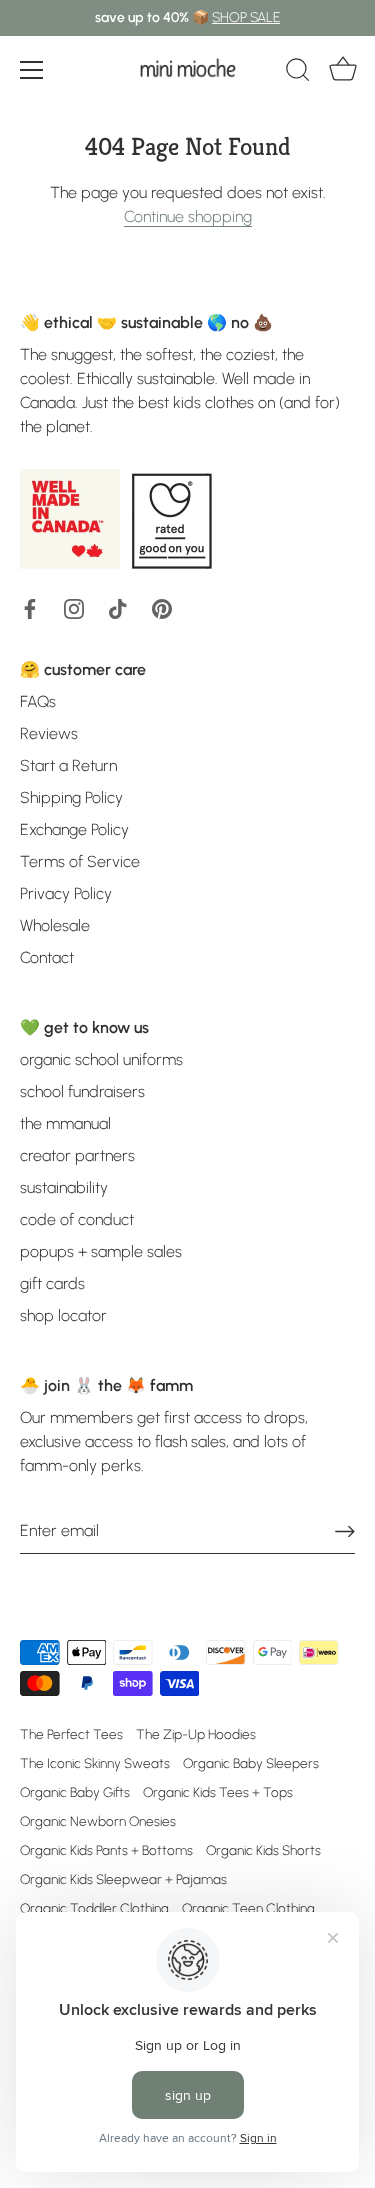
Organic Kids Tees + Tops (218, 1792)
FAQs (38, 701)
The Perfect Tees (71, 1734)
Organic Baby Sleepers (251, 1763)
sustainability (64, 1187)
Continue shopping (188, 216)
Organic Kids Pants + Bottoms (106, 1850)
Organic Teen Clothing (248, 1908)
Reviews (49, 733)
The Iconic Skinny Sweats (95, 1763)
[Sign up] (345, 1530)
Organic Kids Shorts (263, 1850)
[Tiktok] (118, 607)
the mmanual (65, 1123)
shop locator (63, 1315)
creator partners (77, 1155)
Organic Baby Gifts (75, 1792)
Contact (47, 957)
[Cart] (343, 73)
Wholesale (55, 925)
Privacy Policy (66, 893)
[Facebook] (30, 607)
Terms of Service (80, 861)
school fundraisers (82, 1091)
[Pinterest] (162, 607)
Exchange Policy (74, 829)
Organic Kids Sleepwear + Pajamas (123, 1879)
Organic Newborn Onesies (98, 1821)
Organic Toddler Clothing (94, 1908)
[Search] (298, 73)
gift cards (52, 1283)
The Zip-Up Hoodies (196, 1734)
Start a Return (68, 765)
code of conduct (77, 1219)
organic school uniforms (101, 1059)
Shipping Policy (71, 797)
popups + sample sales (101, 1251)
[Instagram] (74, 607)
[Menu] (32, 70)
